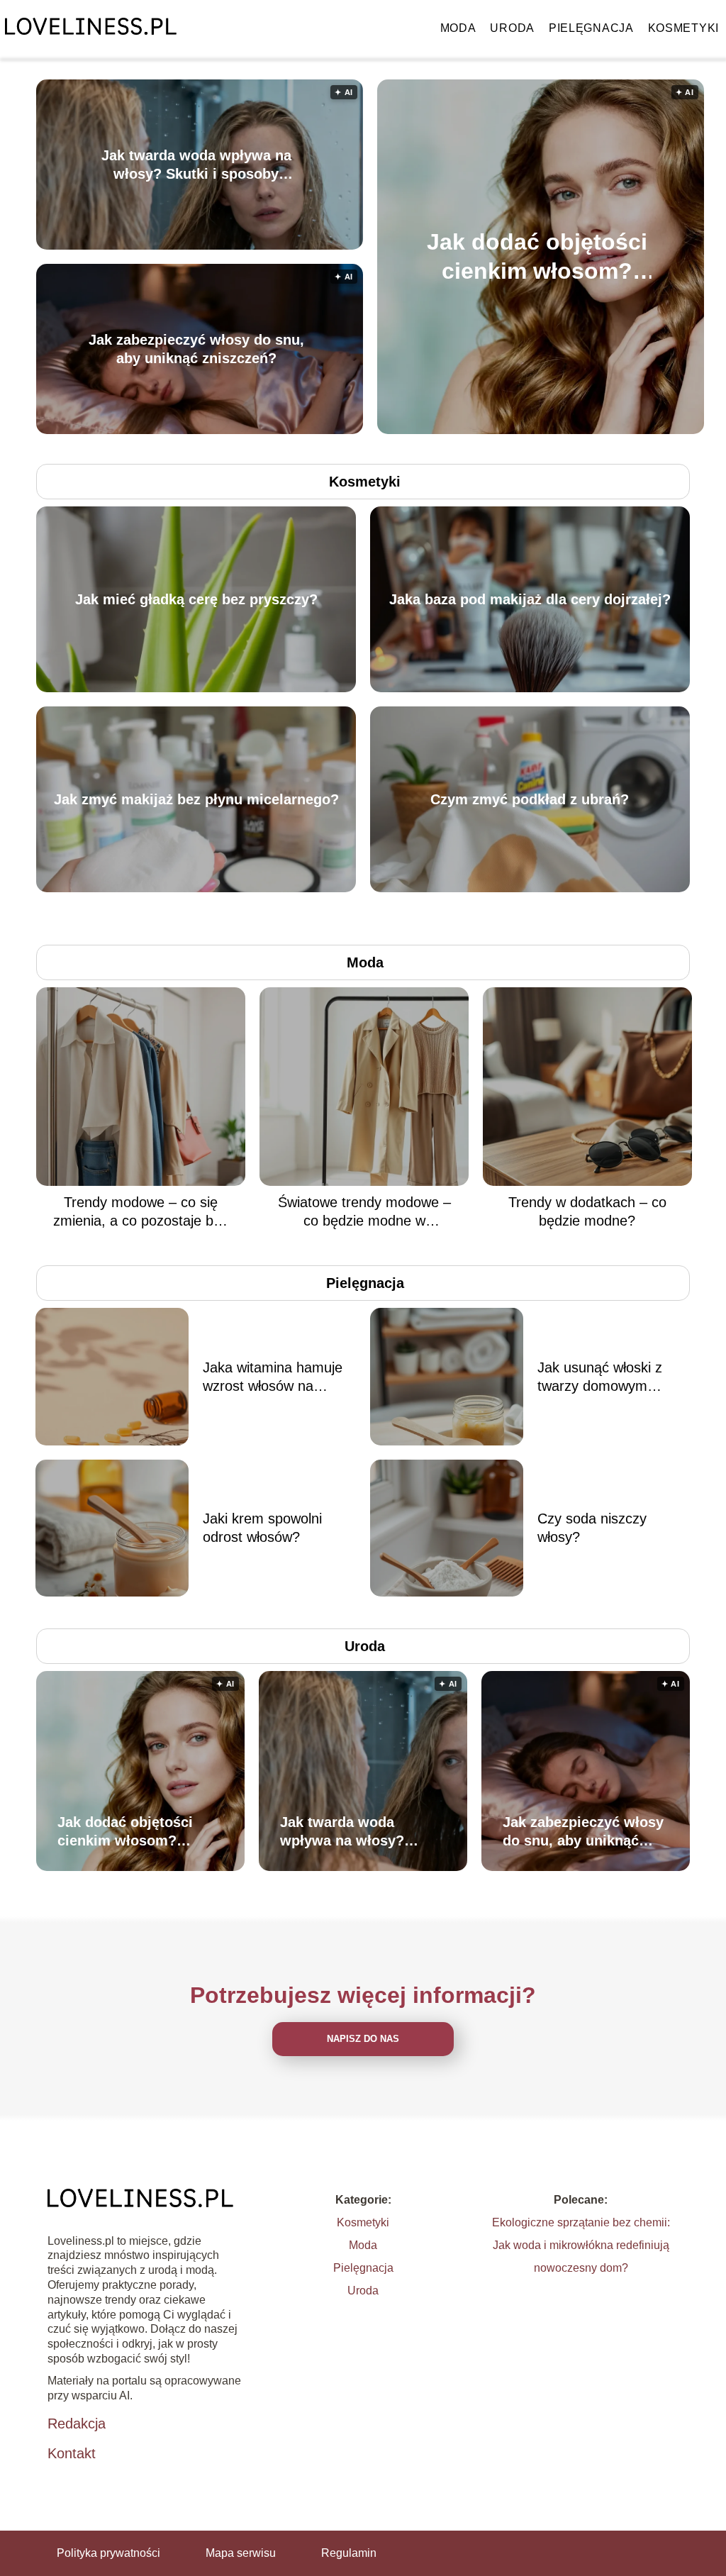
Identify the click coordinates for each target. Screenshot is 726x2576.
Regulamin (349, 2553)
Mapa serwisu (241, 2553)
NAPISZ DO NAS (363, 2039)
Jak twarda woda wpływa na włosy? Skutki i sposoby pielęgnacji (196, 165)
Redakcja (77, 2424)
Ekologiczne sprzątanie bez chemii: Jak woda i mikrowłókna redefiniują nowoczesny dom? (581, 2245)
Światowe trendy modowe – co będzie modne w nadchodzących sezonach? (364, 1212)
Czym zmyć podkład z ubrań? (530, 799)
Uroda (512, 28)
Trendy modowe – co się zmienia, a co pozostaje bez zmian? (141, 1212)
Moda (458, 28)
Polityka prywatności (108, 2553)
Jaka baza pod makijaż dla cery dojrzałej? (530, 599)
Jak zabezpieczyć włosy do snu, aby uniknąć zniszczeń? (196, 349)
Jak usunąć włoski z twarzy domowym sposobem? (600, 1377)
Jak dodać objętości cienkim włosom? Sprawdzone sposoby (537, 257)
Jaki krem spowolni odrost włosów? (262, 1528)
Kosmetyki (683, 28)
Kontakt (72, 2453)
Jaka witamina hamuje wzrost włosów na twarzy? (273, 1377)
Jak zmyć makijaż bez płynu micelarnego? (196, 799)
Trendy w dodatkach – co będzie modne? (587, 1211)
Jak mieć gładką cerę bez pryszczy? (196, 599)
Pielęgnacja (591, 28)
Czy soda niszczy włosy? (592, 1528)
